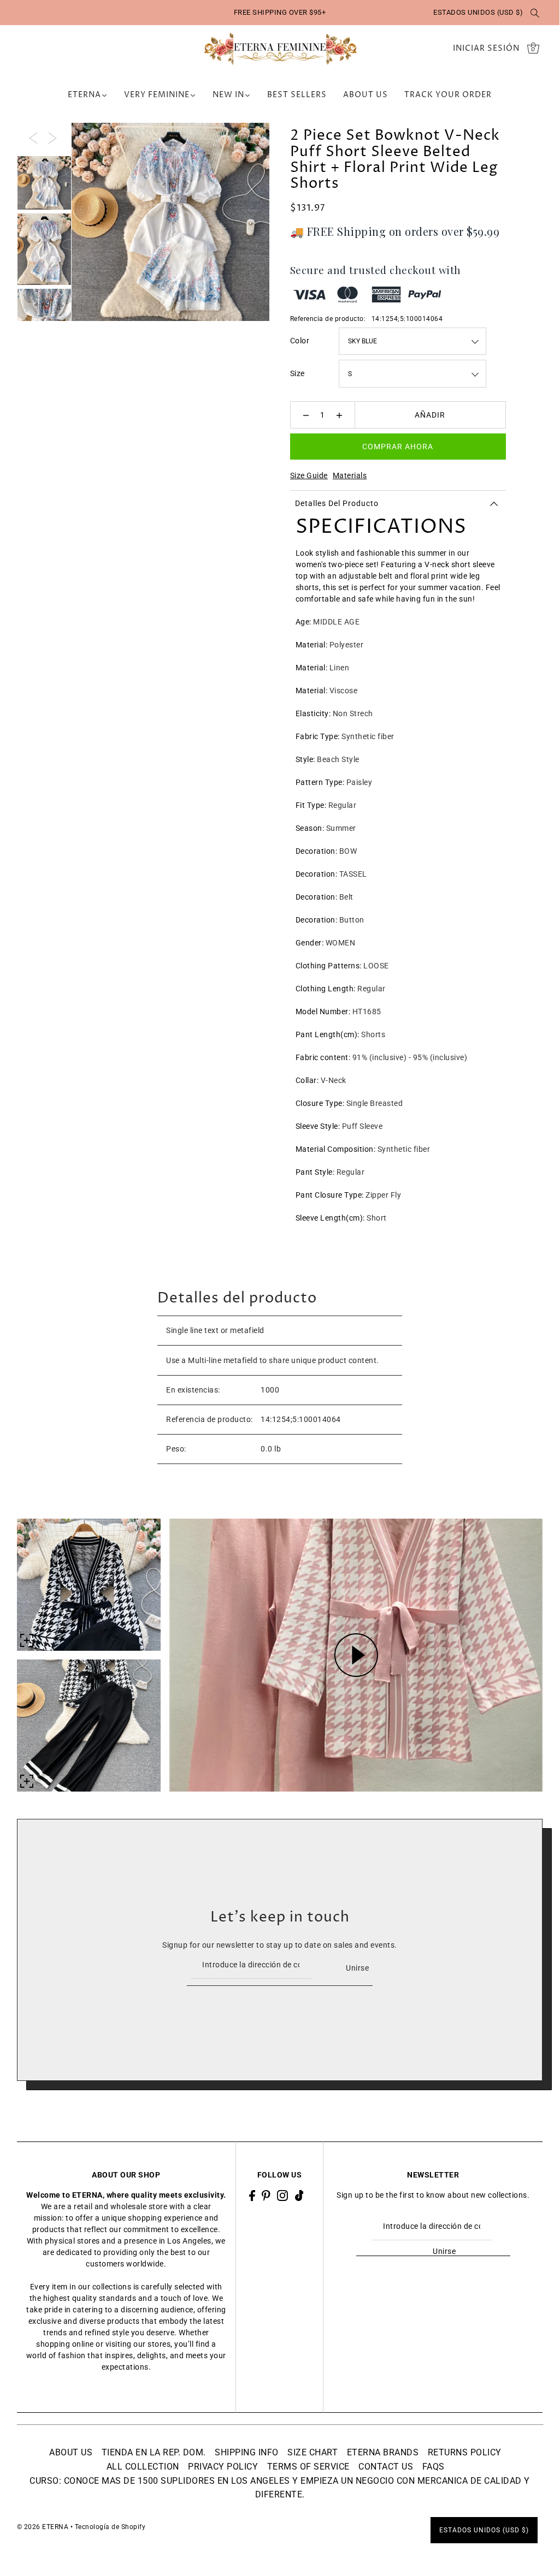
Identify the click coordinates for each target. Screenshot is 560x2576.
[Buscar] (535, 13)
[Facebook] (252, 2195)
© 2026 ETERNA (43, 2527)
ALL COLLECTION (143, 2467)
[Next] (52, 137)
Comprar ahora (398, 447)
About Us (71, 2452)
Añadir (430, 415)
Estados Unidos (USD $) (478, 12)
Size (297, 373)
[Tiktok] (299, 2195)
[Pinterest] (266, 2195)
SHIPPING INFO (247, 2452)
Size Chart (313, 2452)
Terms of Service (308, 2467)
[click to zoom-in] (252, 140)
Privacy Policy (223, 2467)
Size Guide (309, 475)
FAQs (434, 2467)
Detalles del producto (337, 503)
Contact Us (386, 2467)
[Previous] (33, 137)
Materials (350, 475)
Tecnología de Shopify (110, 2527)
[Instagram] (282, 2195)
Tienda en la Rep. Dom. (154, 2452)
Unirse (357, 1968)
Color (300, 341)
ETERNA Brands (383, 2452)
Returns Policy (465, 2452)
